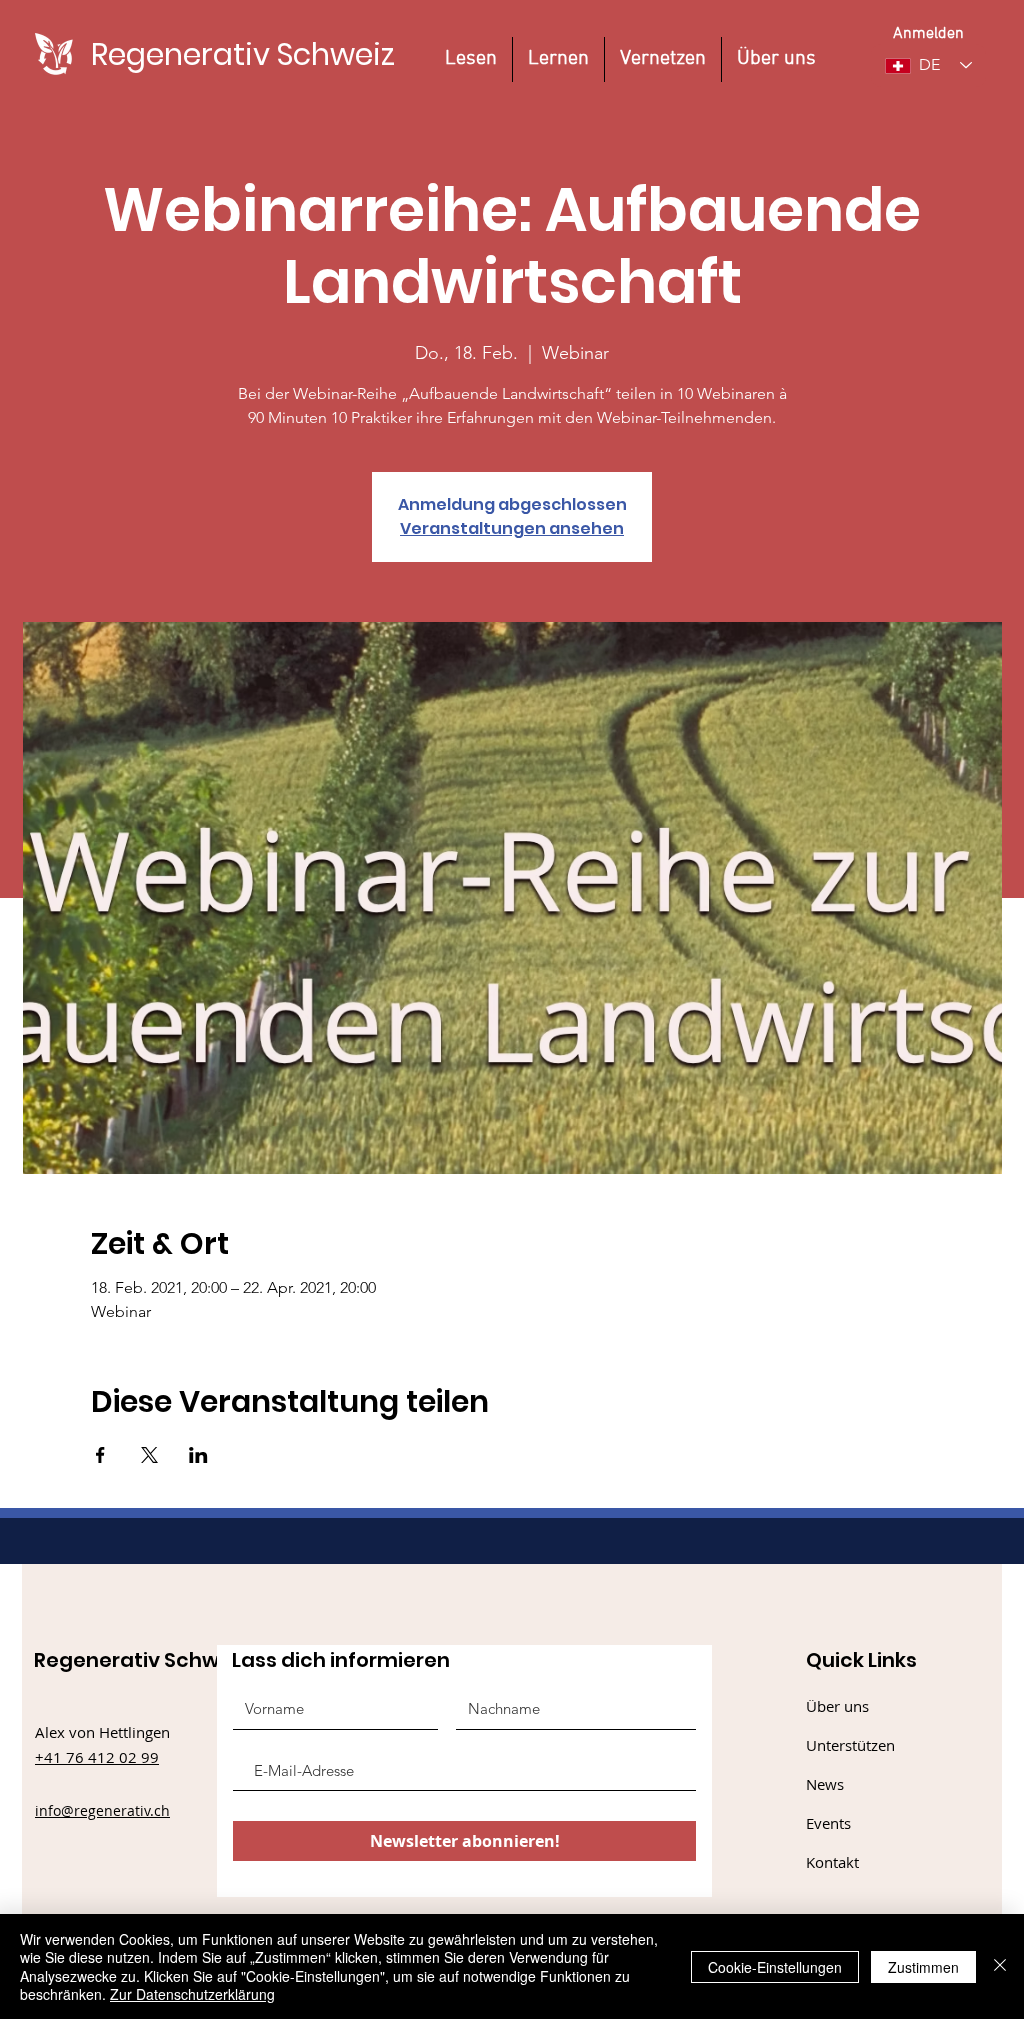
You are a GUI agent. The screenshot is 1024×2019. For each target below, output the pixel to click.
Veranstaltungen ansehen (512, 528)
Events (828, 1823)
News (825, 1784)
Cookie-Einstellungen (775, 1967)
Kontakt (832, 1862)
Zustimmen (923, 1967)
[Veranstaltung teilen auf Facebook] (100, 1455)
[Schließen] (1000, 1966)
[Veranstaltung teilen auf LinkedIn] (198, 1455)
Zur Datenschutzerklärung (192, 1994)
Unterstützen (850, 1745)
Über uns (837, 1706)
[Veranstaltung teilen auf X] (149, 1455)
